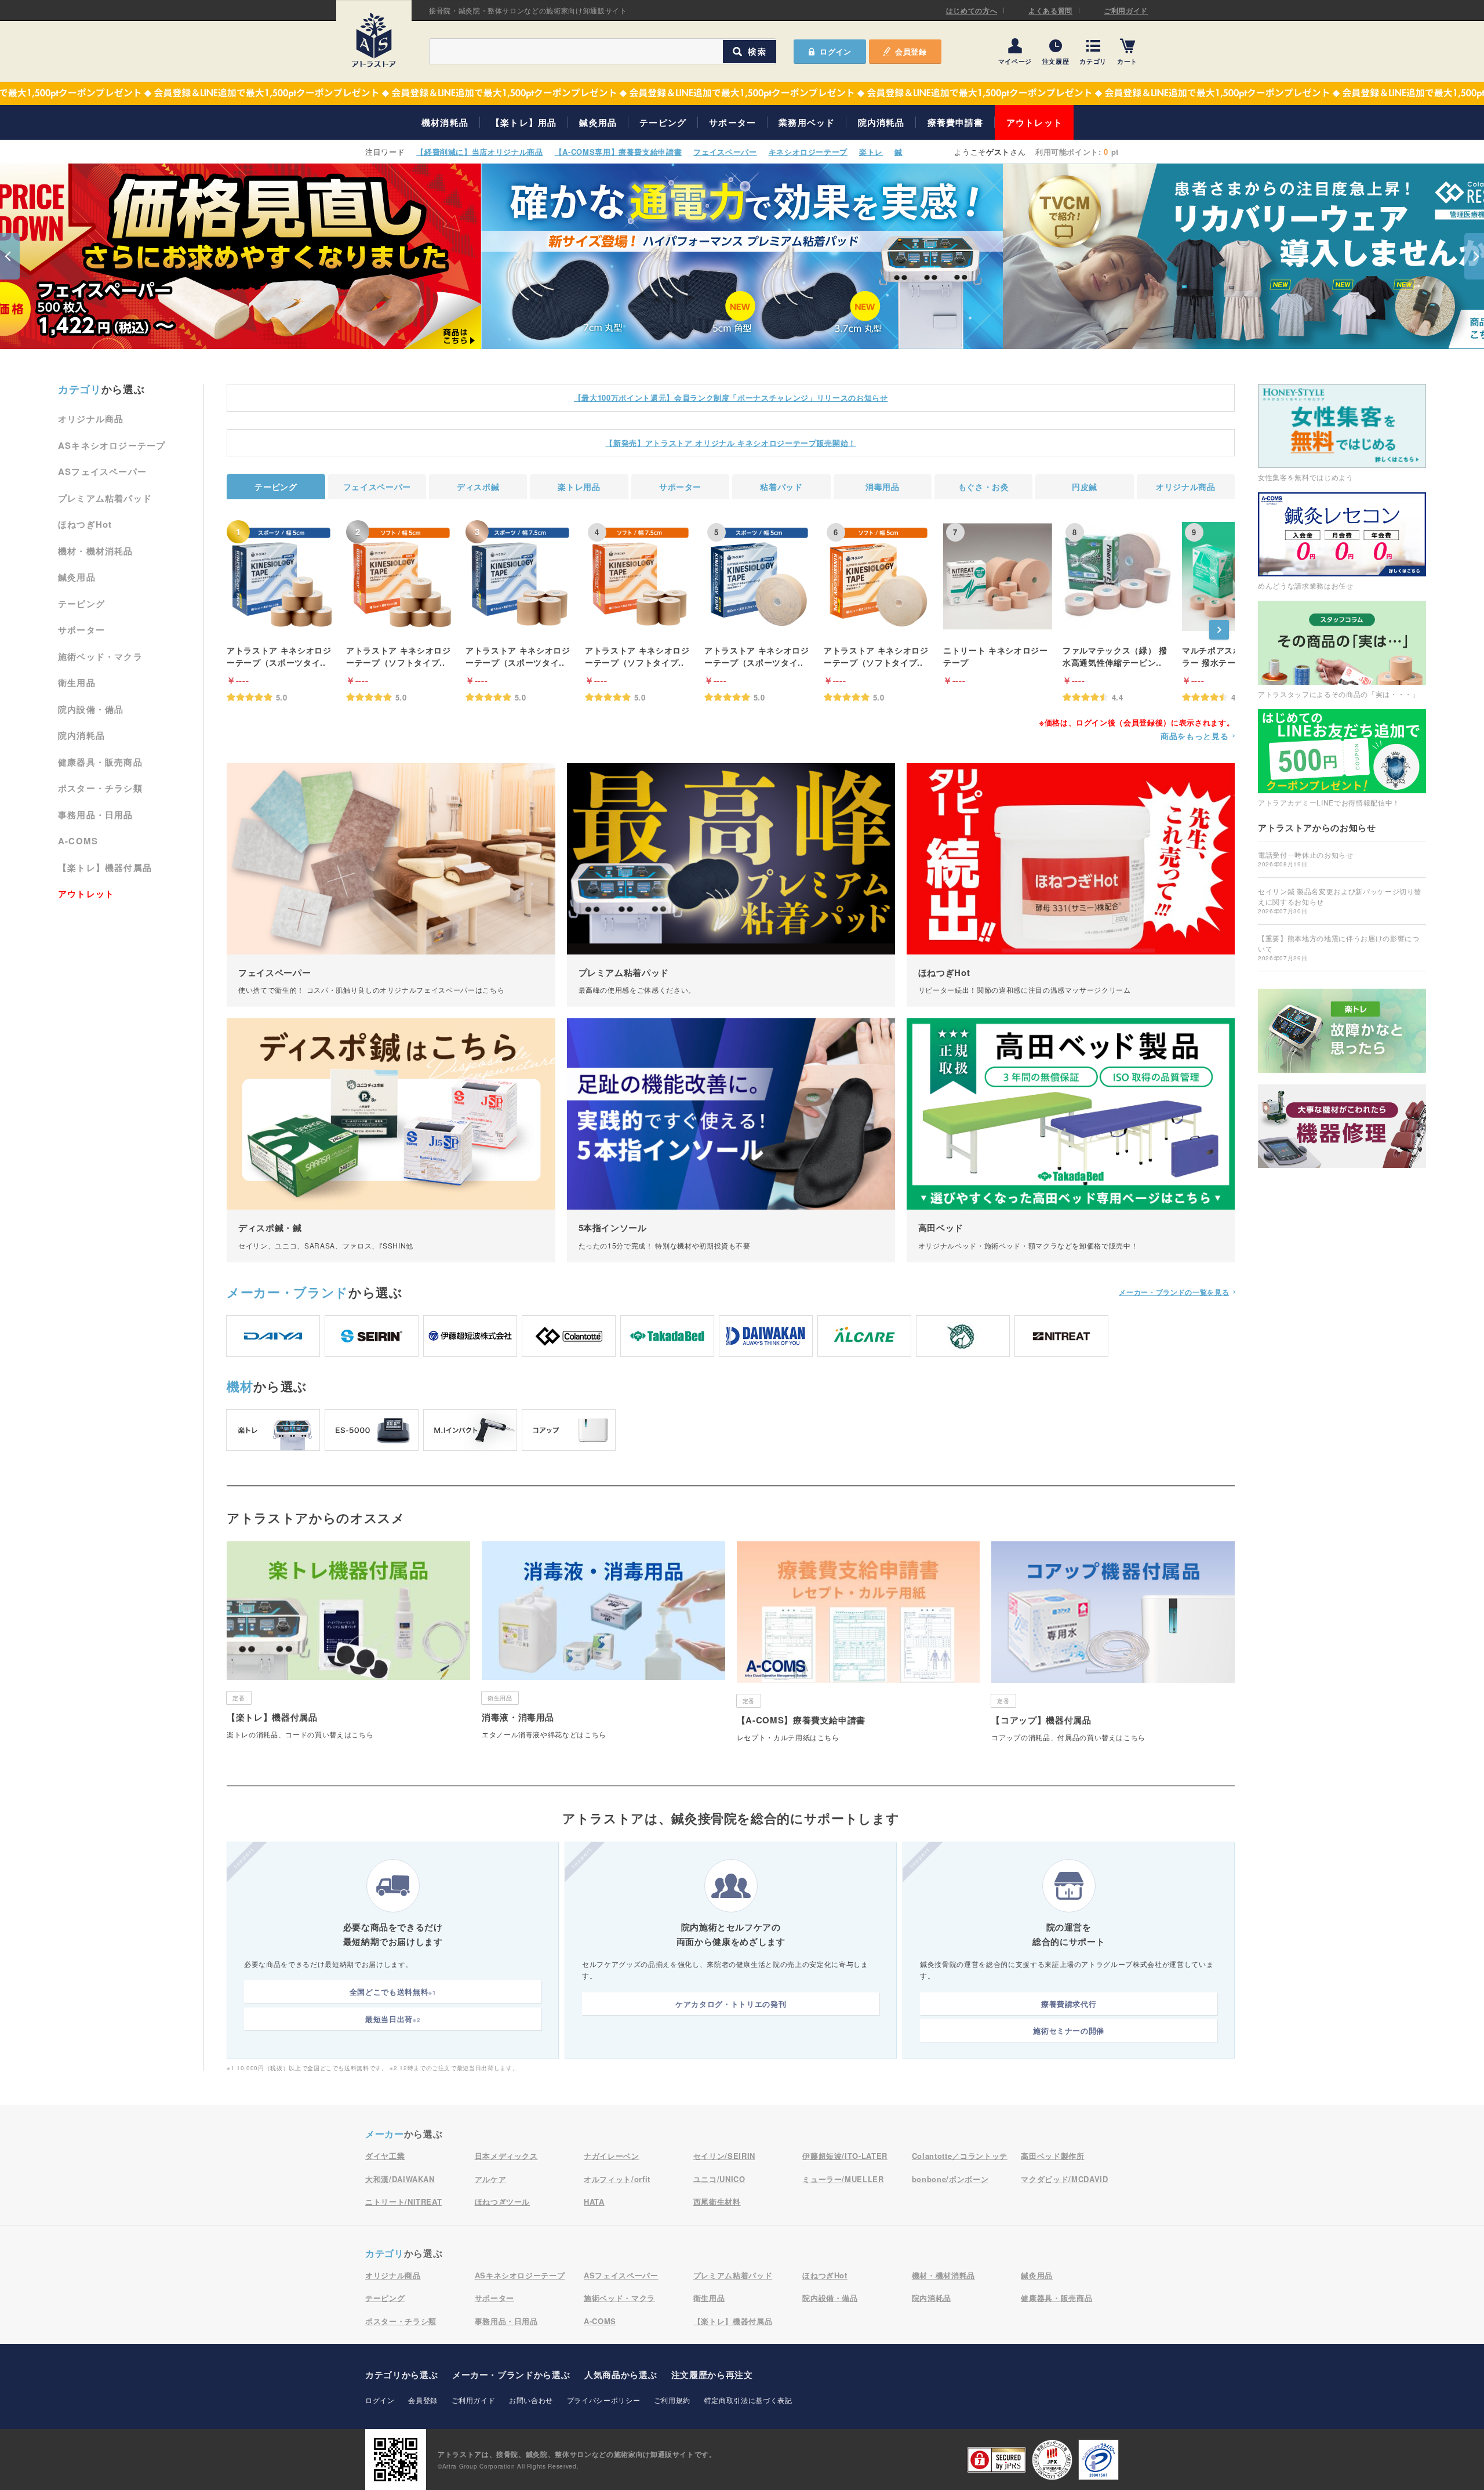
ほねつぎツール (503, 2202)
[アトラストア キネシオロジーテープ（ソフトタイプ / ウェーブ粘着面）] (401, 576)
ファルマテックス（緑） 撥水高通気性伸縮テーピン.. (1115, 656)
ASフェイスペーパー (102, 471)
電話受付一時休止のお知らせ (1305, 859)
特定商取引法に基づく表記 (748, 2400)
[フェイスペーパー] (391, 885)
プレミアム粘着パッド (105, 498)
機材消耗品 (445, 122)
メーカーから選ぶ (511, 2375)
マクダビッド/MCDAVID (1064, 2179)
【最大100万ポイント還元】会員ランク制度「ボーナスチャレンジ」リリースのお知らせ (731, 398)
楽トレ (871, 152)
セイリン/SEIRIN (724, 2156)
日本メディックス (506, 2156)
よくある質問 (1050, 10)
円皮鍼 (1085, 487)
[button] (10, 256)
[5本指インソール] (731, 1140)
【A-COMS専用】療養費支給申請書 (619, 152)
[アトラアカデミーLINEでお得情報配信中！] (1342, 758)
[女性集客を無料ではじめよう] (1342, 432)
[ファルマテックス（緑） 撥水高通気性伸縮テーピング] (1117, 576)
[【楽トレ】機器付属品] (348, 1645)
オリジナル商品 (91, 419)
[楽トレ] (273, 1430)
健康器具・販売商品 (100, 762)
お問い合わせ (531, 2400)
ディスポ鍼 (478, 487)
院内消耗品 (881, 122)
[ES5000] (372, 1430)
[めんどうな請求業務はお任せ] (1342, 541)
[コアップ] (569, 1430)
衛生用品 (77, 683)
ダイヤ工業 (385, 2156)
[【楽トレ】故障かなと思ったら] (1342, 1031)
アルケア (491, 2179)
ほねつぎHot (85, 524)
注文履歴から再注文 (712, 2375)
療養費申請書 (956, 122)
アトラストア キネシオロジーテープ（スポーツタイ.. (279, 656)
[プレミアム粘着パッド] (731, 885)
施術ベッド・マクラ (100, 656)
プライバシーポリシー (604, 2400)
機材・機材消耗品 (96, 551)
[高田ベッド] (1071, 1140)
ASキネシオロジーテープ (112, 445)
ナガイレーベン (612, 2156)
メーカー (288, 1292)
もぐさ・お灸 (984, 487)
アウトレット (1034, 122)
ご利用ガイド (1126, 10)
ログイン (380, 2400)
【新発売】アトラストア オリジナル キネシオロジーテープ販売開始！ (730, 443)
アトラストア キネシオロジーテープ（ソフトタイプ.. (398, 656)
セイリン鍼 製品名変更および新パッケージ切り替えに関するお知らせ (1340, 901)
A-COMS (78, 841)
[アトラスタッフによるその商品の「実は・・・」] (1342, 649)
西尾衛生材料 (717, 2202)
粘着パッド (781, 487)
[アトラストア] (374, 40)
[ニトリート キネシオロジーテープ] (998, 576)
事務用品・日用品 (96, 815)
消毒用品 (883, 487)
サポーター (732, 122)
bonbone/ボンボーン (950, 2179)
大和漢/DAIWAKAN (400, 2179)
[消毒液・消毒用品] (603, 1645)
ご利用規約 (672, 2400)
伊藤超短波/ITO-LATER (845, 2156)
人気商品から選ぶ (621, 2375)
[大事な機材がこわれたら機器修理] (1342, 1126)
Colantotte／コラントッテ (960, 2156)
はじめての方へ (972, 10)
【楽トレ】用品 (524, 122)
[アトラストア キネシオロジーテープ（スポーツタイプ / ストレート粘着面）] (281, 576)
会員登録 (911, 51)
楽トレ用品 (579, 487)
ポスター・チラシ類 (100, 788)
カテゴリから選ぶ (401, 2375)
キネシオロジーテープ (808, 152)
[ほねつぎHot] (1071, 885)
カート (1127, 61)
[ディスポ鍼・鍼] (391, 1140)
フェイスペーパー (725, 152)
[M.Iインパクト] (470, 1430)
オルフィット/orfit (617, 2179)
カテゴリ (1093, 61)
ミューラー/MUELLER (843, 2179)
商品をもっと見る (1194, 736)
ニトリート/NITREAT (403, 2202)
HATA (594, 2202)
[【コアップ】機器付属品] (1113, 1646)
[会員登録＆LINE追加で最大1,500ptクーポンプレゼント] (742, 93)
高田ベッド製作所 (1052, 2156)
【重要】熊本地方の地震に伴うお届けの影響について (1338, 948)
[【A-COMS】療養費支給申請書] (859, 1646)
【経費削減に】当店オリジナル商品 (479, 152)
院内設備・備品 (91, 709)
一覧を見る (1174, 1292)
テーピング (663, 122)
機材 (240, 1386)
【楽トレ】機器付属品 (105, 867)
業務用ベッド (807, 122)
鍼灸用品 (598, 122)
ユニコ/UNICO (719, 2179)
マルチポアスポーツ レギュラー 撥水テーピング (1234, 656)
